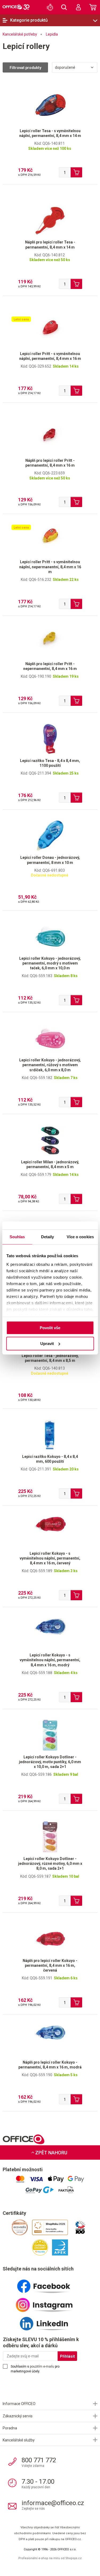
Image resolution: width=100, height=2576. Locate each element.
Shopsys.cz (73, 2558)
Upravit (47, 1344)
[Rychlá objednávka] (50, 7)
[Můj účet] (78, 7)
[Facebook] (50, 2284)
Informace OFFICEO (19, 2404)
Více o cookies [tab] (80, 1237)
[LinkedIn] (50, 2322)
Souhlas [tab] (17, 1237)
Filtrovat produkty (25, 68)
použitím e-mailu (42, 2367)
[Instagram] (50, 2303)
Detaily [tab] (48, 1237)
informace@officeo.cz (53, 2503)
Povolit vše (50, 1328)
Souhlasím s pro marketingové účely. (35, 2369)
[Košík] (93, 7)
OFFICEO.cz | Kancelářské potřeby (16, 7)
